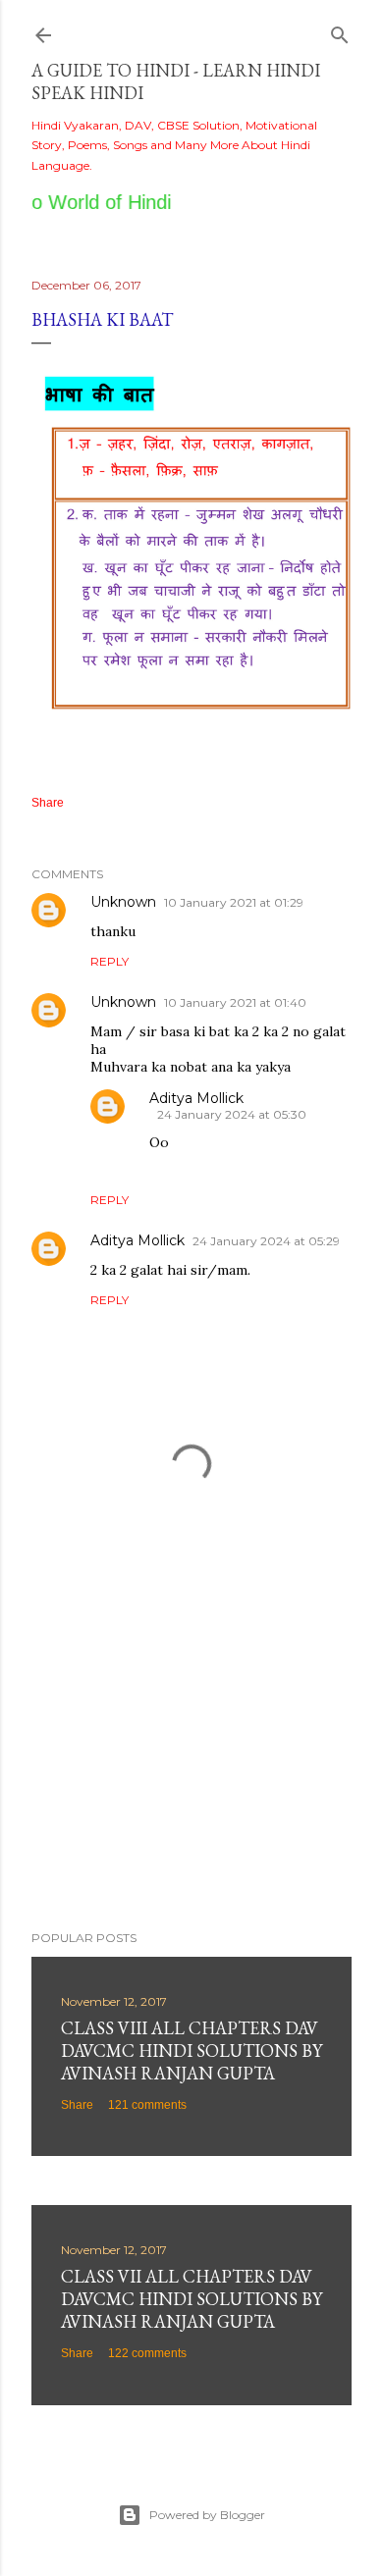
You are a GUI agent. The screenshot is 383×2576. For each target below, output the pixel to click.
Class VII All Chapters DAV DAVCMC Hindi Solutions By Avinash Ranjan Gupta (191, 2299)
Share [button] (48, 803)
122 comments (147, 2353)
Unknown (123, 902)
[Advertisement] (191, 1759)
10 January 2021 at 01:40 (235, 1002)
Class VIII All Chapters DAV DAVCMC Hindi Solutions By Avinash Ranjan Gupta (191, 2050)
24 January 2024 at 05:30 (232, 1114)
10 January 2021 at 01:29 (234, 902)
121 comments (147, 2105)
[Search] (340, 31)
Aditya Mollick (196, 1098)
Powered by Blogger (207, 2515)
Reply (109, 961)
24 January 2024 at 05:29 (266, 1241)
